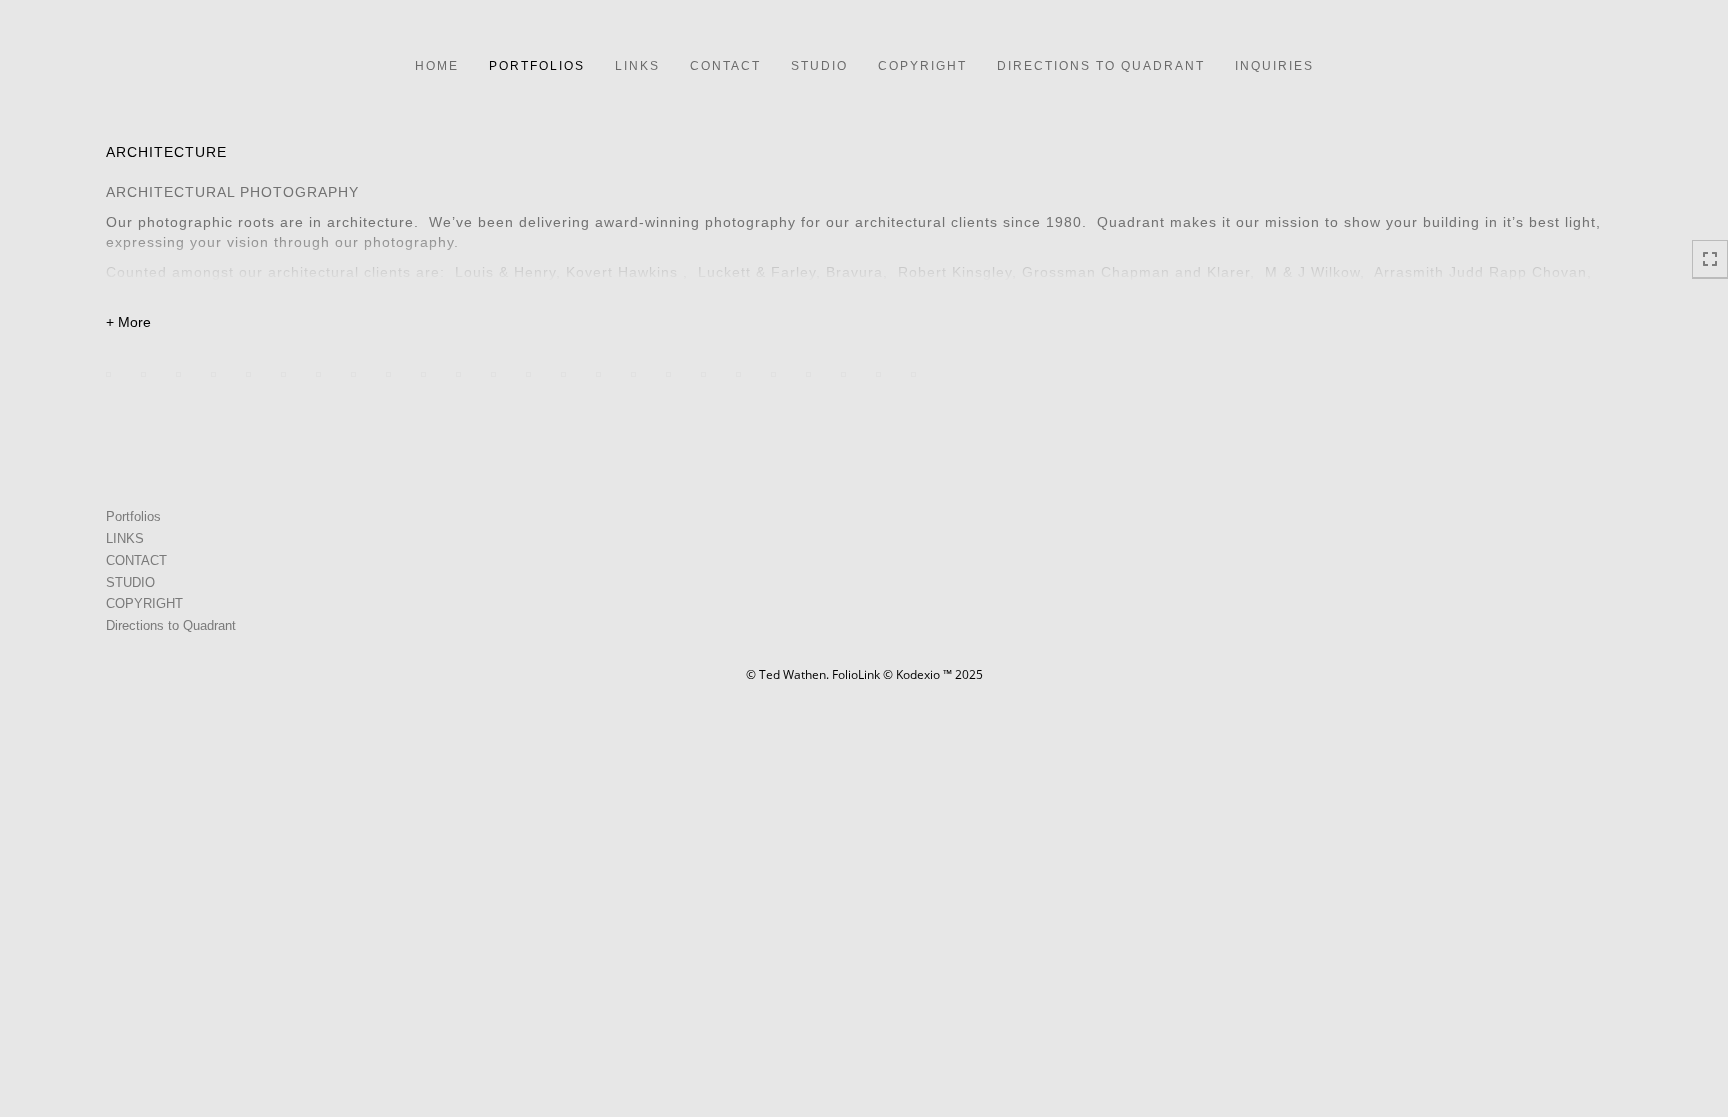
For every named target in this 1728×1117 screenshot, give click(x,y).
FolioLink (856, 674)
